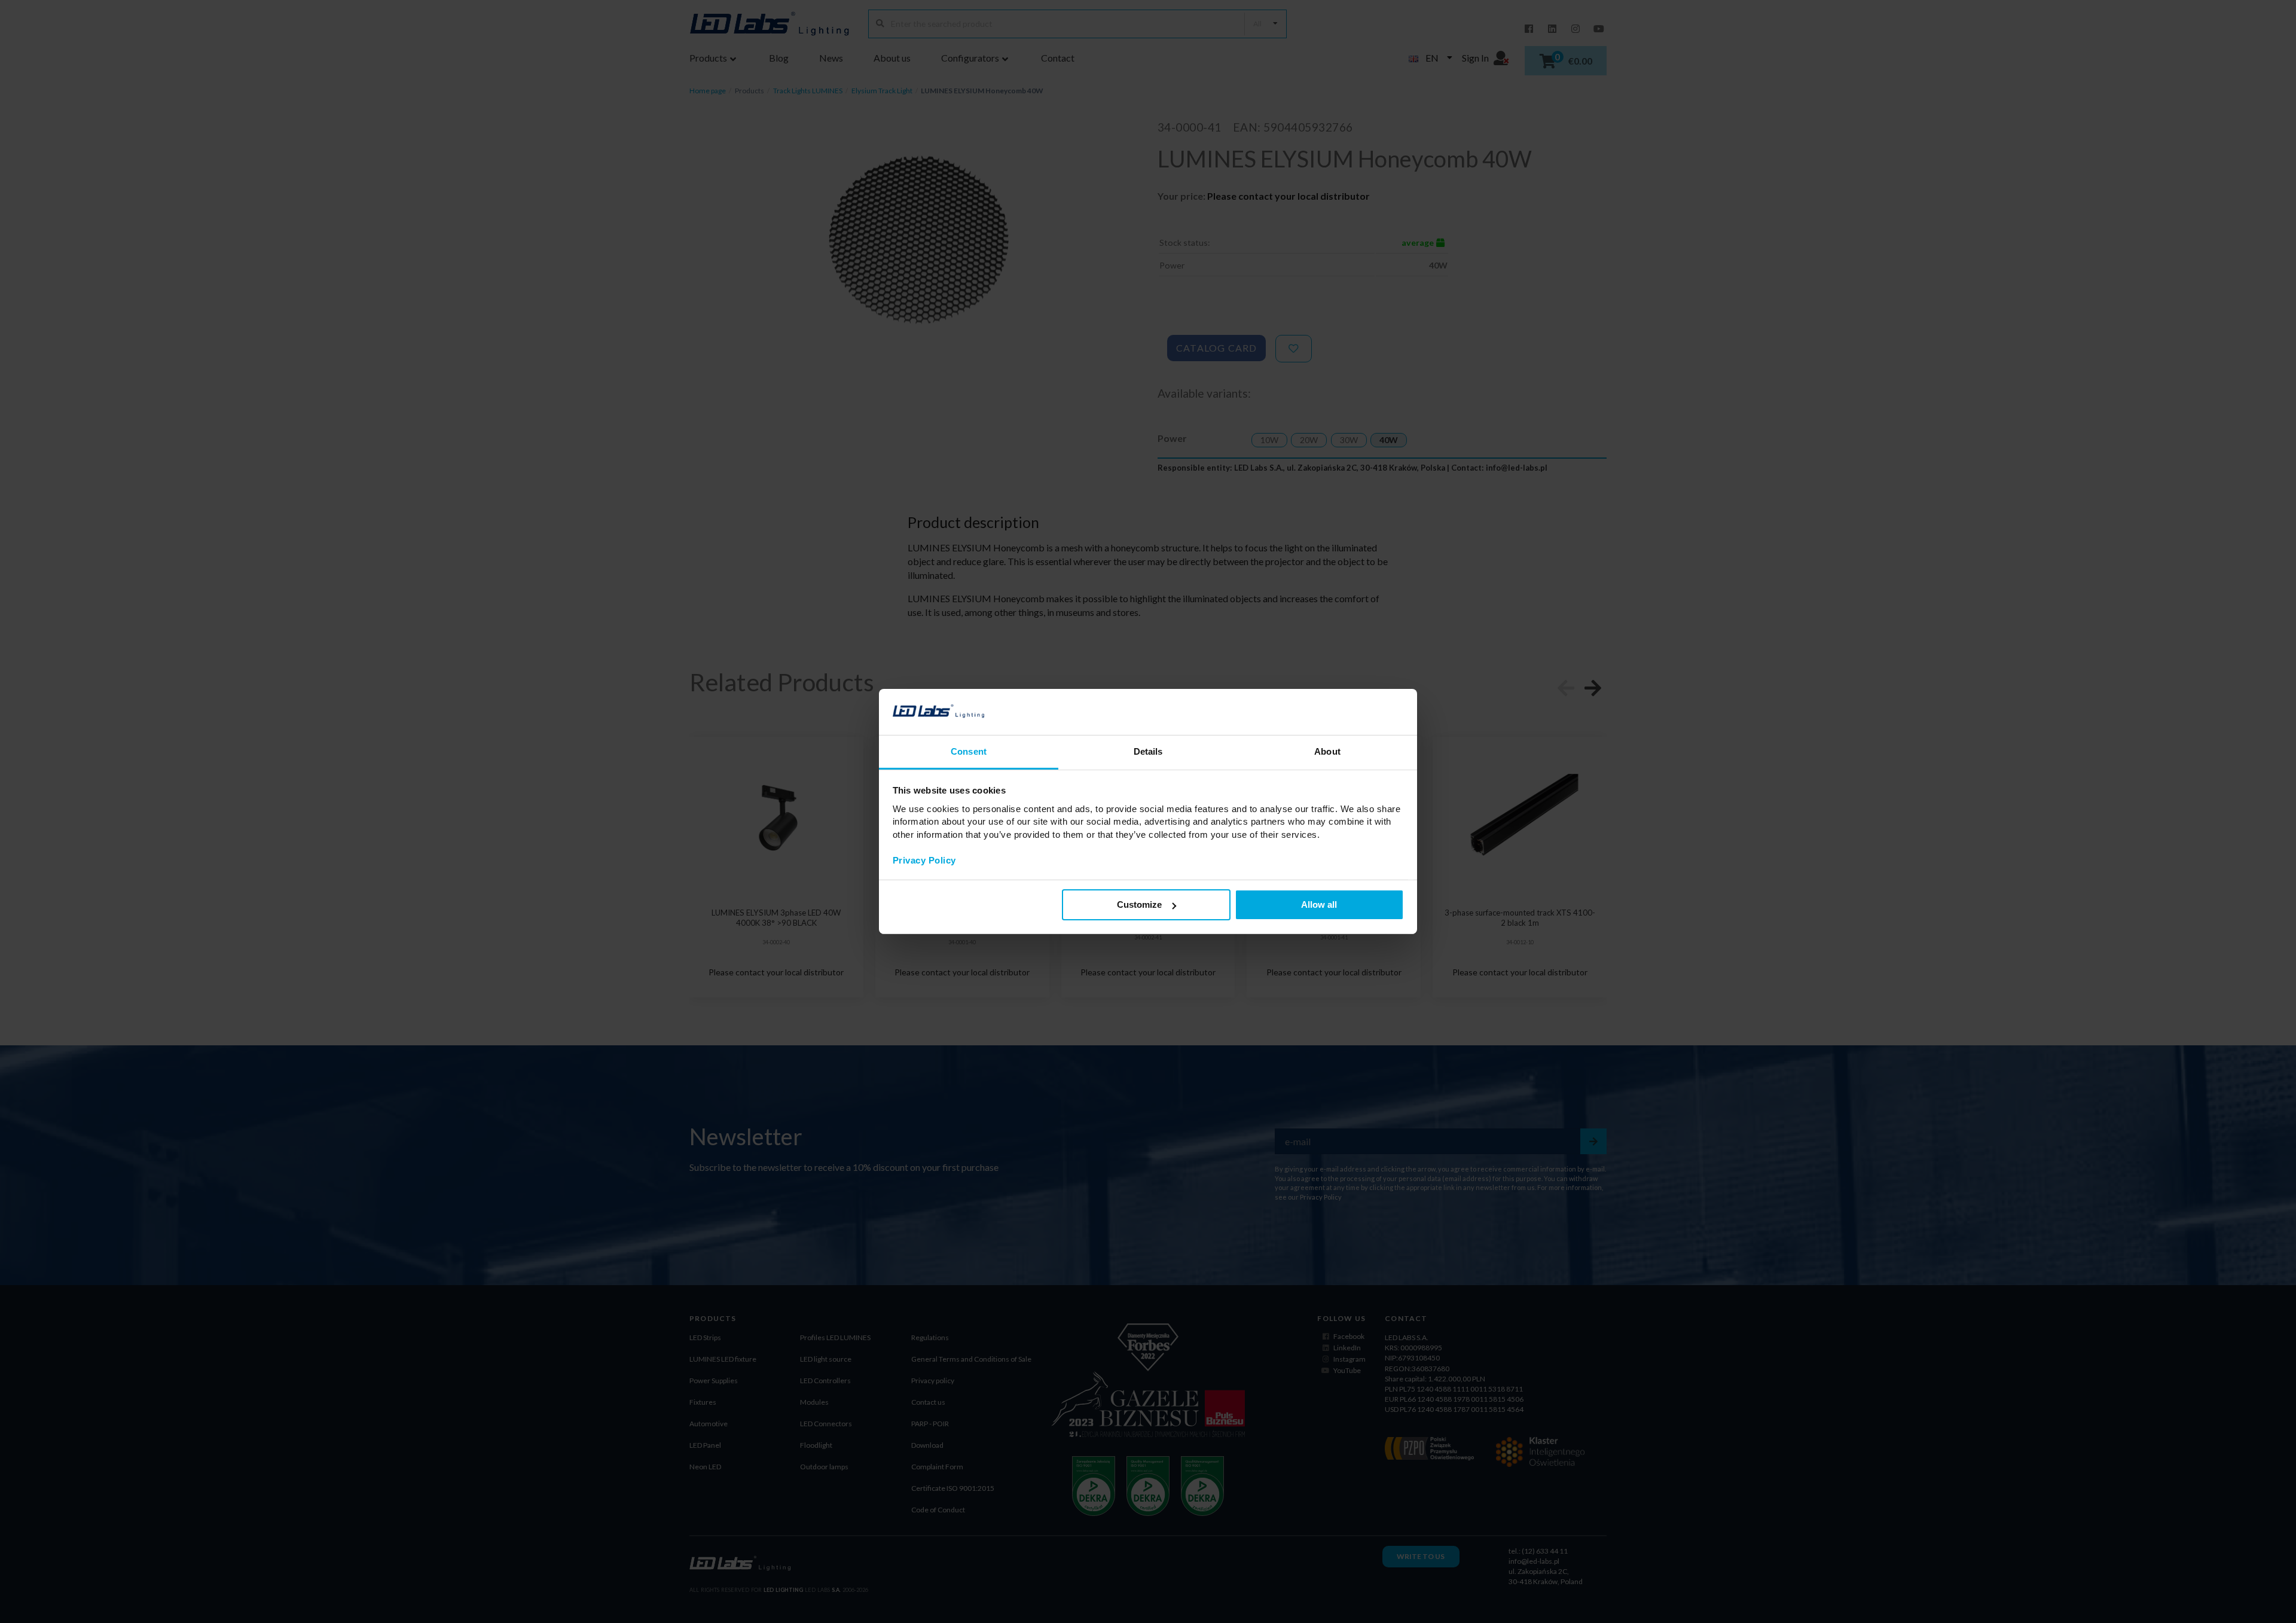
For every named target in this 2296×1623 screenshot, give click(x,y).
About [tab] (1327, 751)
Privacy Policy (924, 860)
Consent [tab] (969, 751)
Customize (1139, 904)
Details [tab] (1148, 751)
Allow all (1319, 904)
